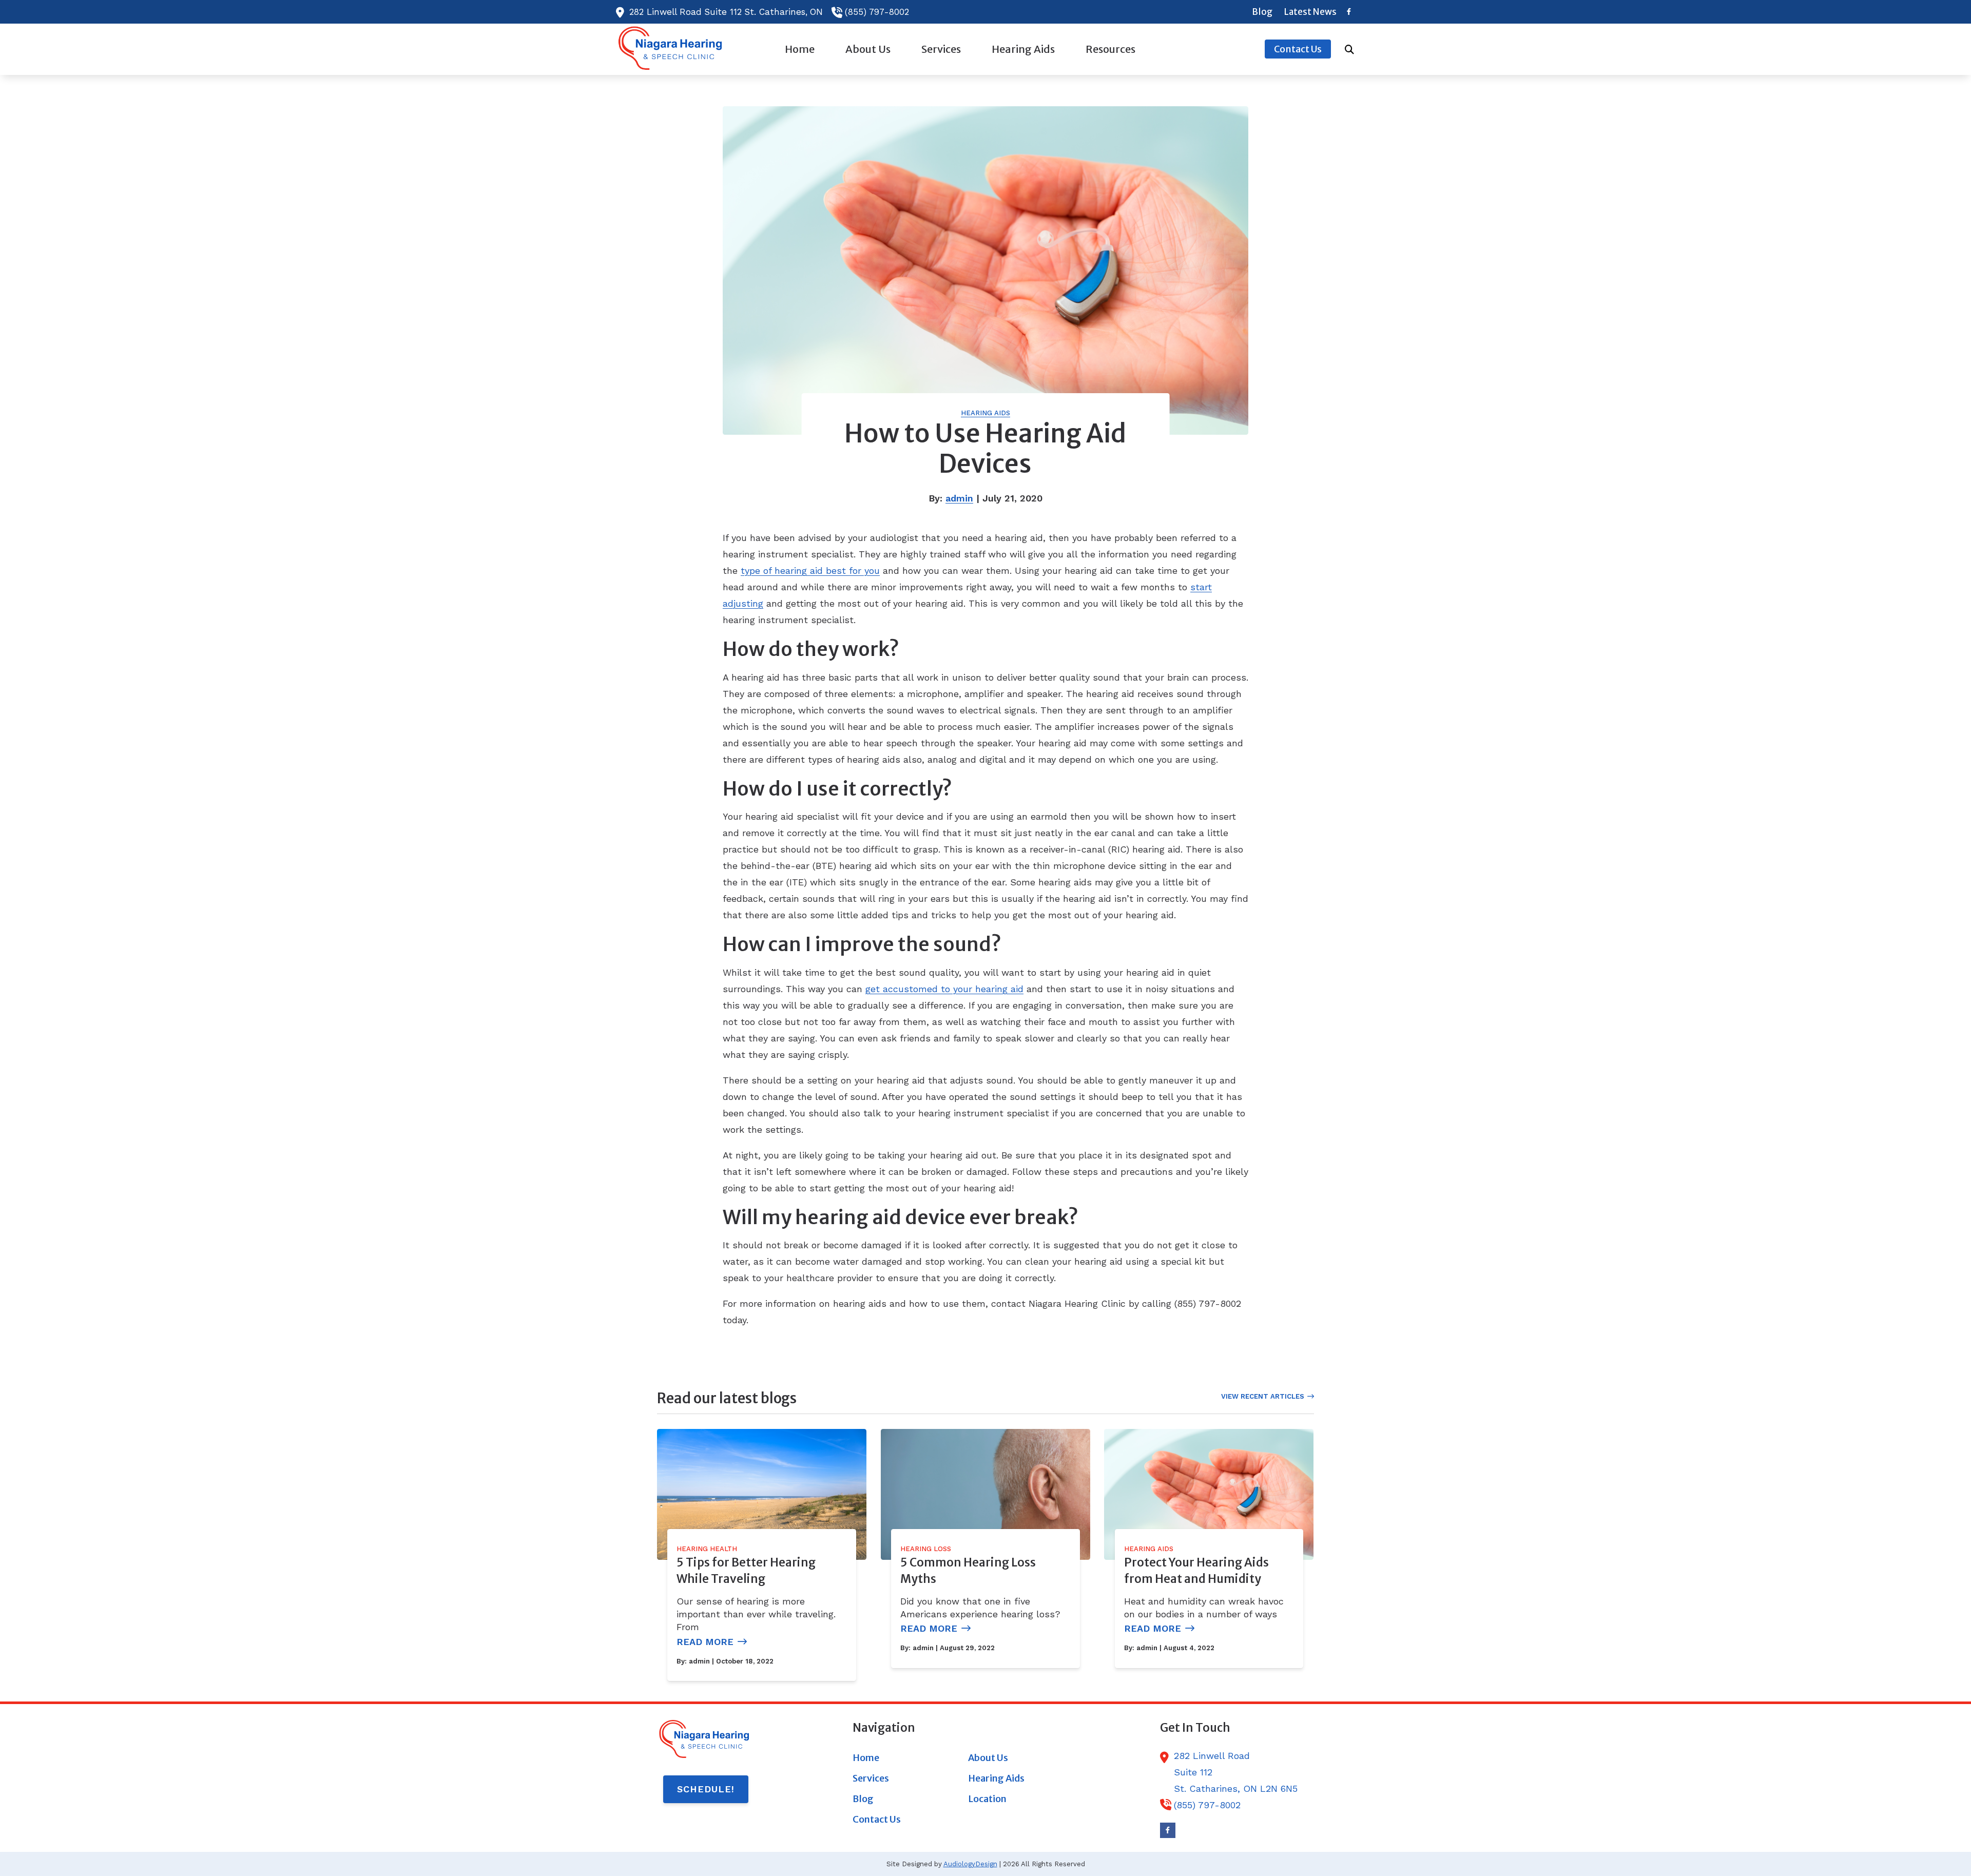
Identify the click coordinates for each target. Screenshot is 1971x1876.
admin (959, 498)
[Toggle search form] (1349, 49)
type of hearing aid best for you (810, 570)
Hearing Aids (985, 413)
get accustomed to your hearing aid (944, 989)
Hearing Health (707, 1549)
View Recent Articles (1263, 1396)
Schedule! (706, 1789)
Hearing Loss (926, 1549)
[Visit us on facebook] (1349, 12)
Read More (705, 1642)
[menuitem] (1262, 12)
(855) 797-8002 (877, 12)
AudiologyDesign (970, 1864)
